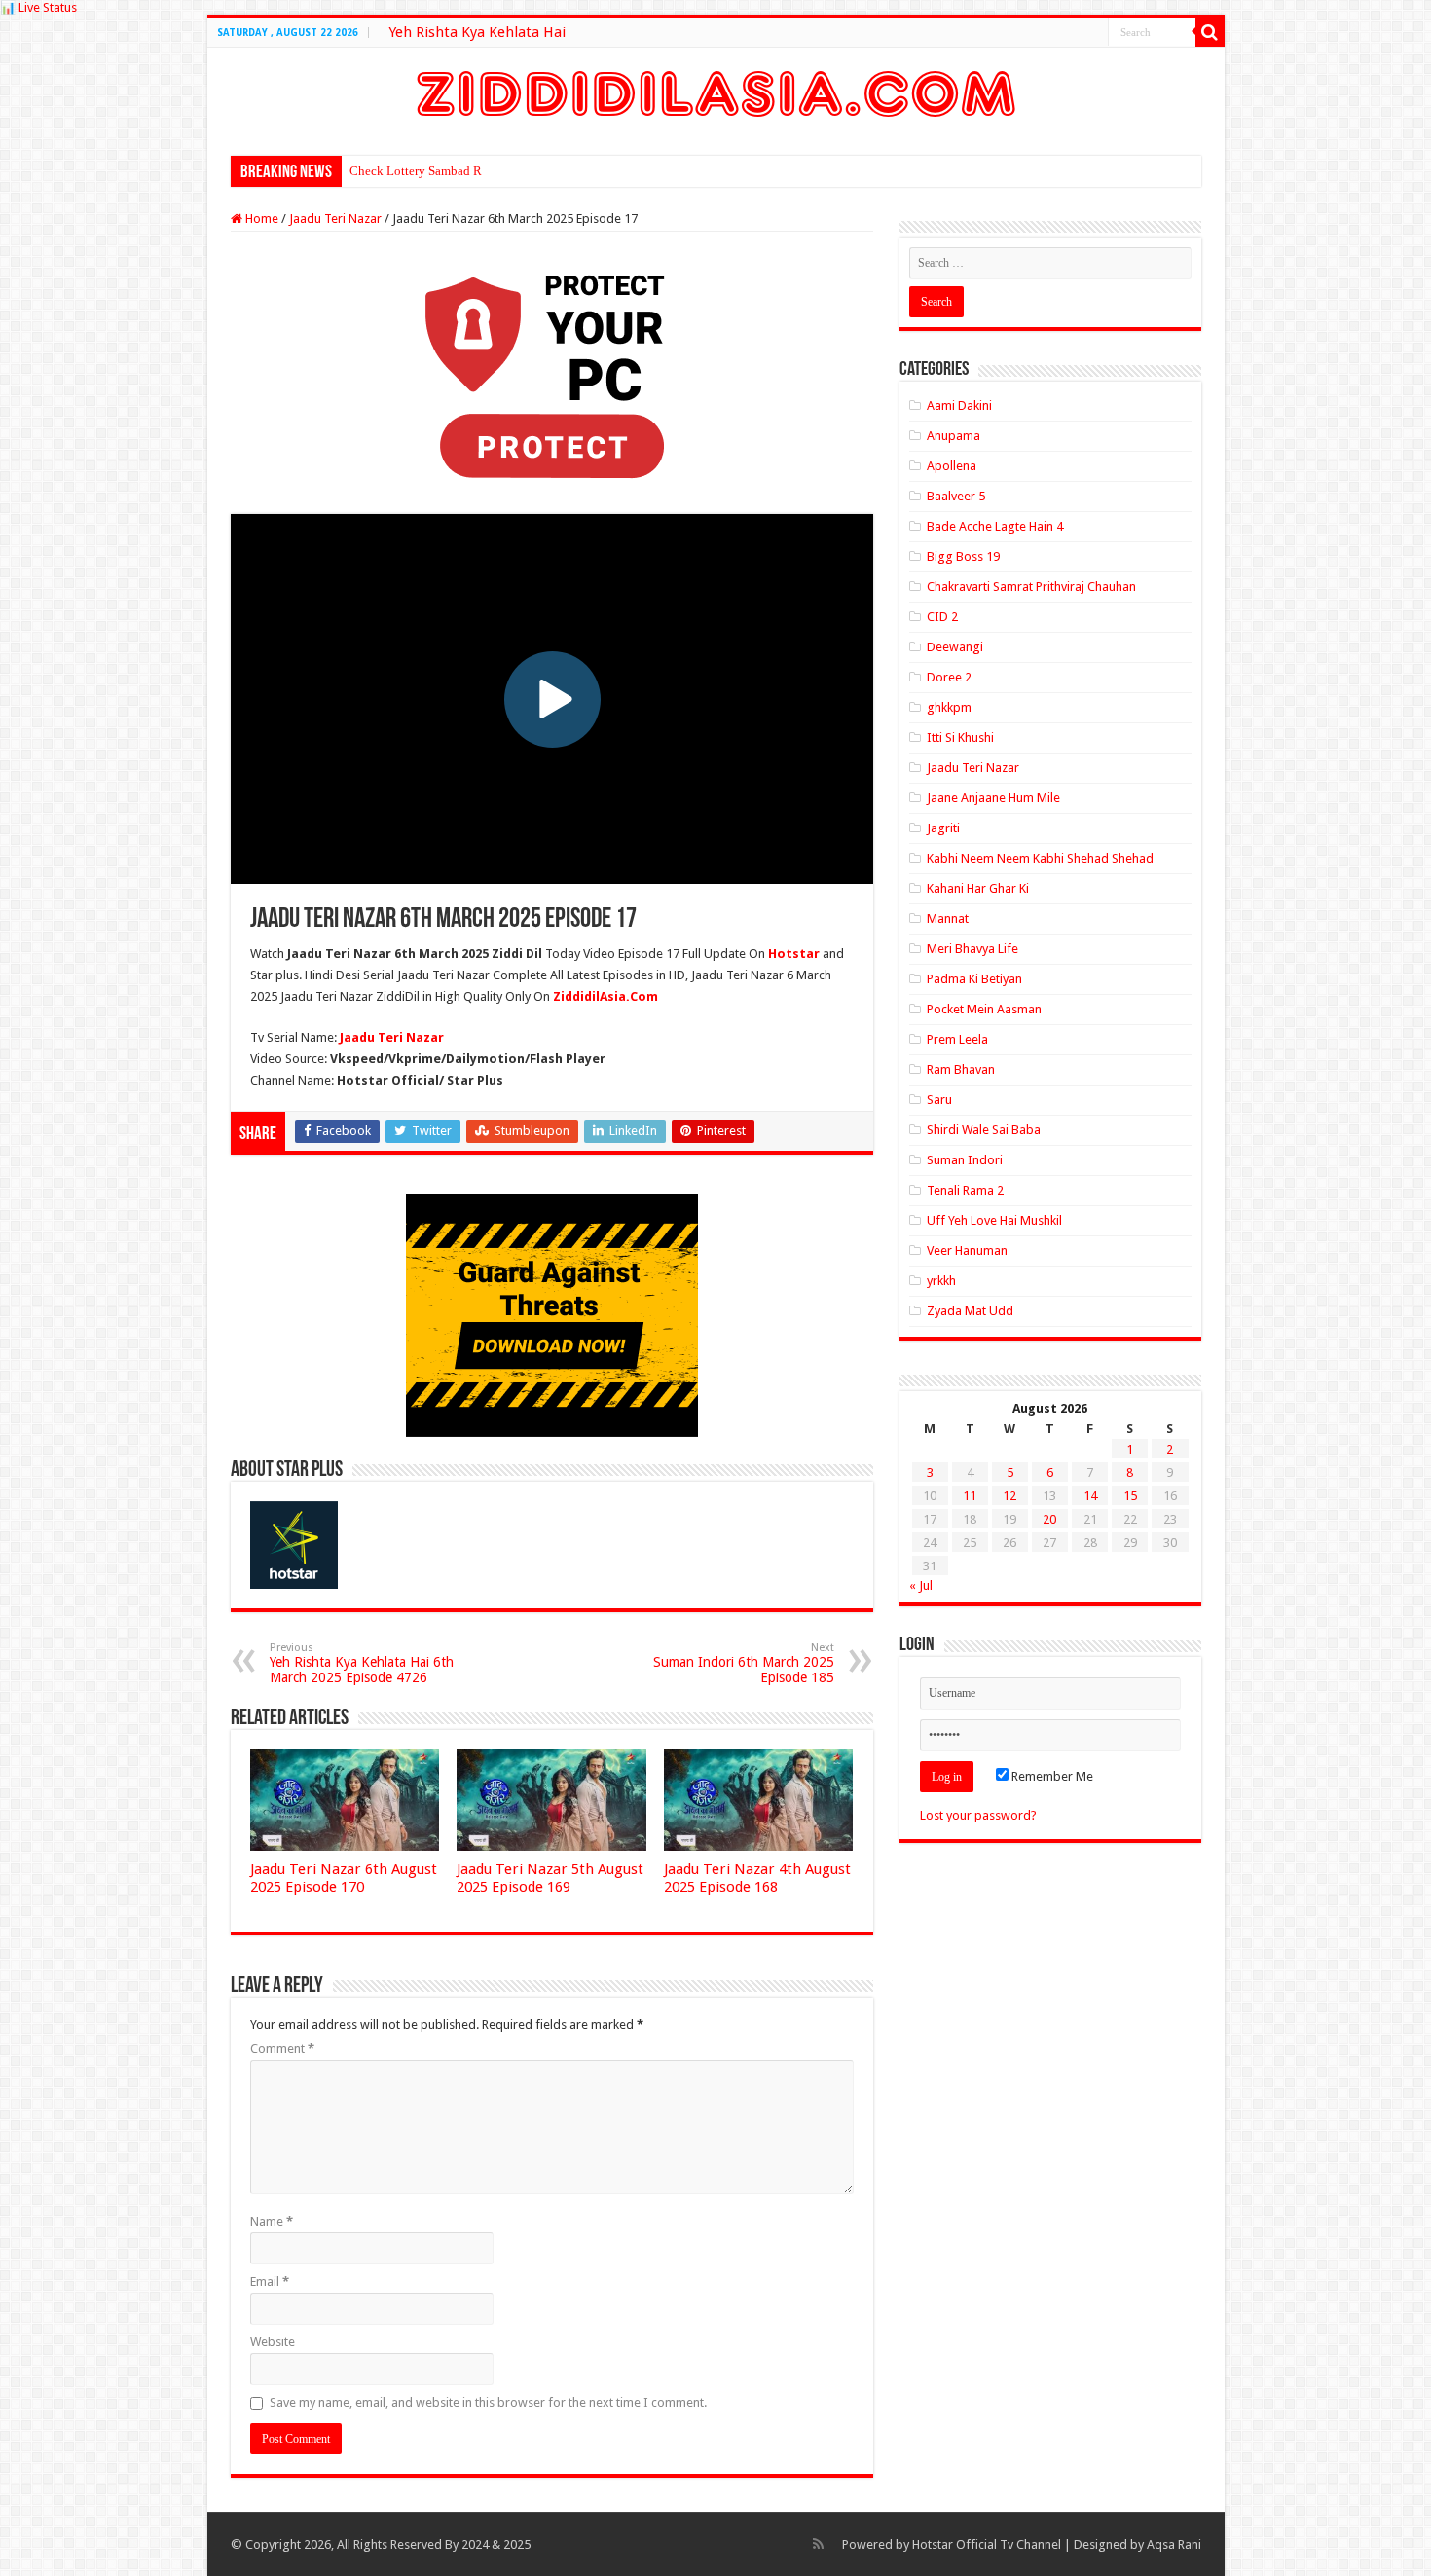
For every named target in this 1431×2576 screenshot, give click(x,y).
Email (270, 2282)
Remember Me (1051, 1776)
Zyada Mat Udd (970, 1311)
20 (1049, 1519)
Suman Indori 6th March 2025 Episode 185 (744, 1663)
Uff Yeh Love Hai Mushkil (994, 1220)
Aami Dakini (959, 405)
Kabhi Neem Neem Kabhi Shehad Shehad (1040, 858)
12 (1009, 1496)
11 (970, 1496)
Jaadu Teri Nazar (335, 219)
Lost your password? (978, 1815)
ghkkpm (949, 707)
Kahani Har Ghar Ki (978, 888)
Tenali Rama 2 (965, 1190)
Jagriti (943, 828)
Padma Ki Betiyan (974, 979)
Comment (282, 2049)
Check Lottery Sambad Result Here (442, 171)
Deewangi (955, 647)
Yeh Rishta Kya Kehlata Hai (477, 32)
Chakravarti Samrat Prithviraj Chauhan (1031, 587)
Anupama (954, 436)
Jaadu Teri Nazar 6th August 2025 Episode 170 (344, 1878)
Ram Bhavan (961, 1069)
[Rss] (818, 2544)
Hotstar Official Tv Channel (987, 2544)
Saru (939, 1100)
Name (272, 2221)
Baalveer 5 (956, 496)
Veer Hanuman (967, 1251)
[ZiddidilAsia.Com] (716, 91)
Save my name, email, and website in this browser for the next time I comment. (488, 2402)
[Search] (1210, 32)
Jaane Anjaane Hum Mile (993, 798)
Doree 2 (949, 677)
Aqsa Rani (1174, 2544)
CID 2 (942, 617)
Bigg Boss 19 (963, 556)
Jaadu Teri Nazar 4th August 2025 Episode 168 (757, 1878)
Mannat (948, 919)
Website (273, 2342)
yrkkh (941, 1281)
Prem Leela (957, 1039)
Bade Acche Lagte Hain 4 (995, 526)
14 (1090, 1496)
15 (1130, 1496)
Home (260, 219)
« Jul (921, 1585)
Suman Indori (965, 1160)
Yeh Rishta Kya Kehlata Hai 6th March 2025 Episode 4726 (362, 1663)
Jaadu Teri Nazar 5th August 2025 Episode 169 (550, 1878)
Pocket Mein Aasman (984, 1009)
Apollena (952, 466)
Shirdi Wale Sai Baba (984, 1130)
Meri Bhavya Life (972, 949)
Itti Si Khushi (960, 737)
